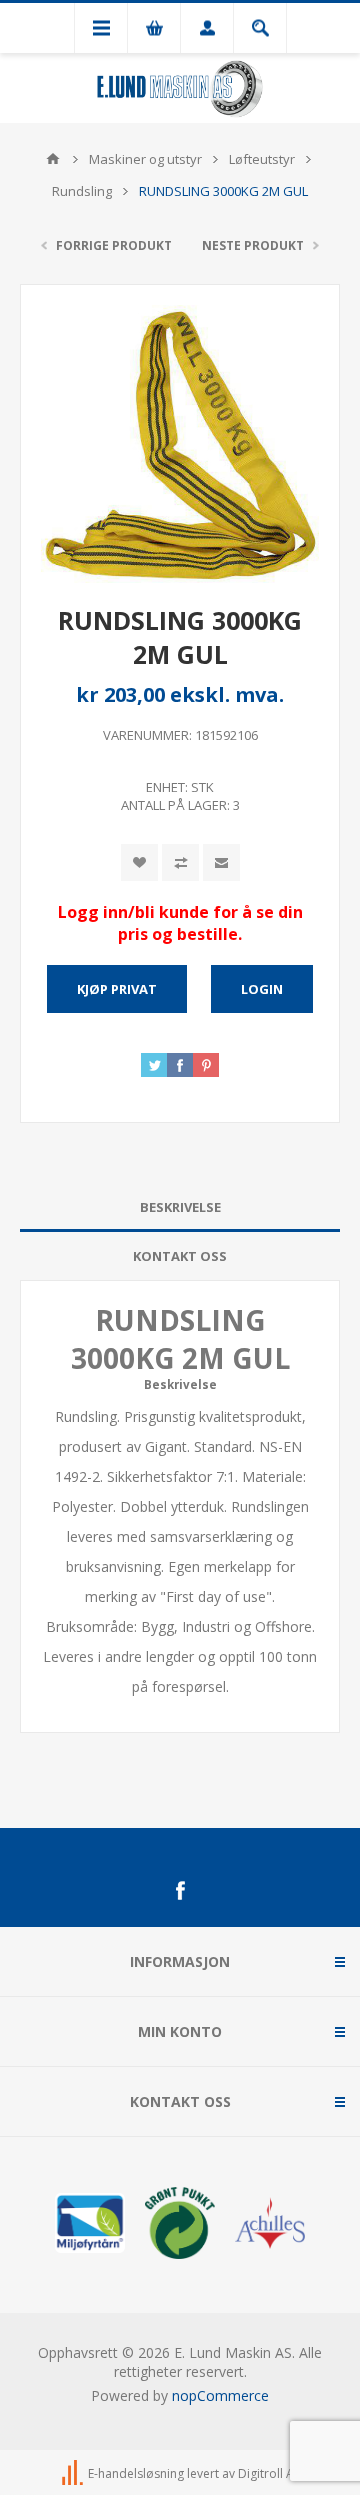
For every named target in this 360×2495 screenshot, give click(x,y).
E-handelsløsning (136, 2473)
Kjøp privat (117, 989)
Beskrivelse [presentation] (180, 1207)
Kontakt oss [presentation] (180, 1256)
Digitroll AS (269, 2473)
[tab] (180, 1207)
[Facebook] (180, 1891)
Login (262, 989)
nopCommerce (220, 2395)
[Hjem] (53, 159)
